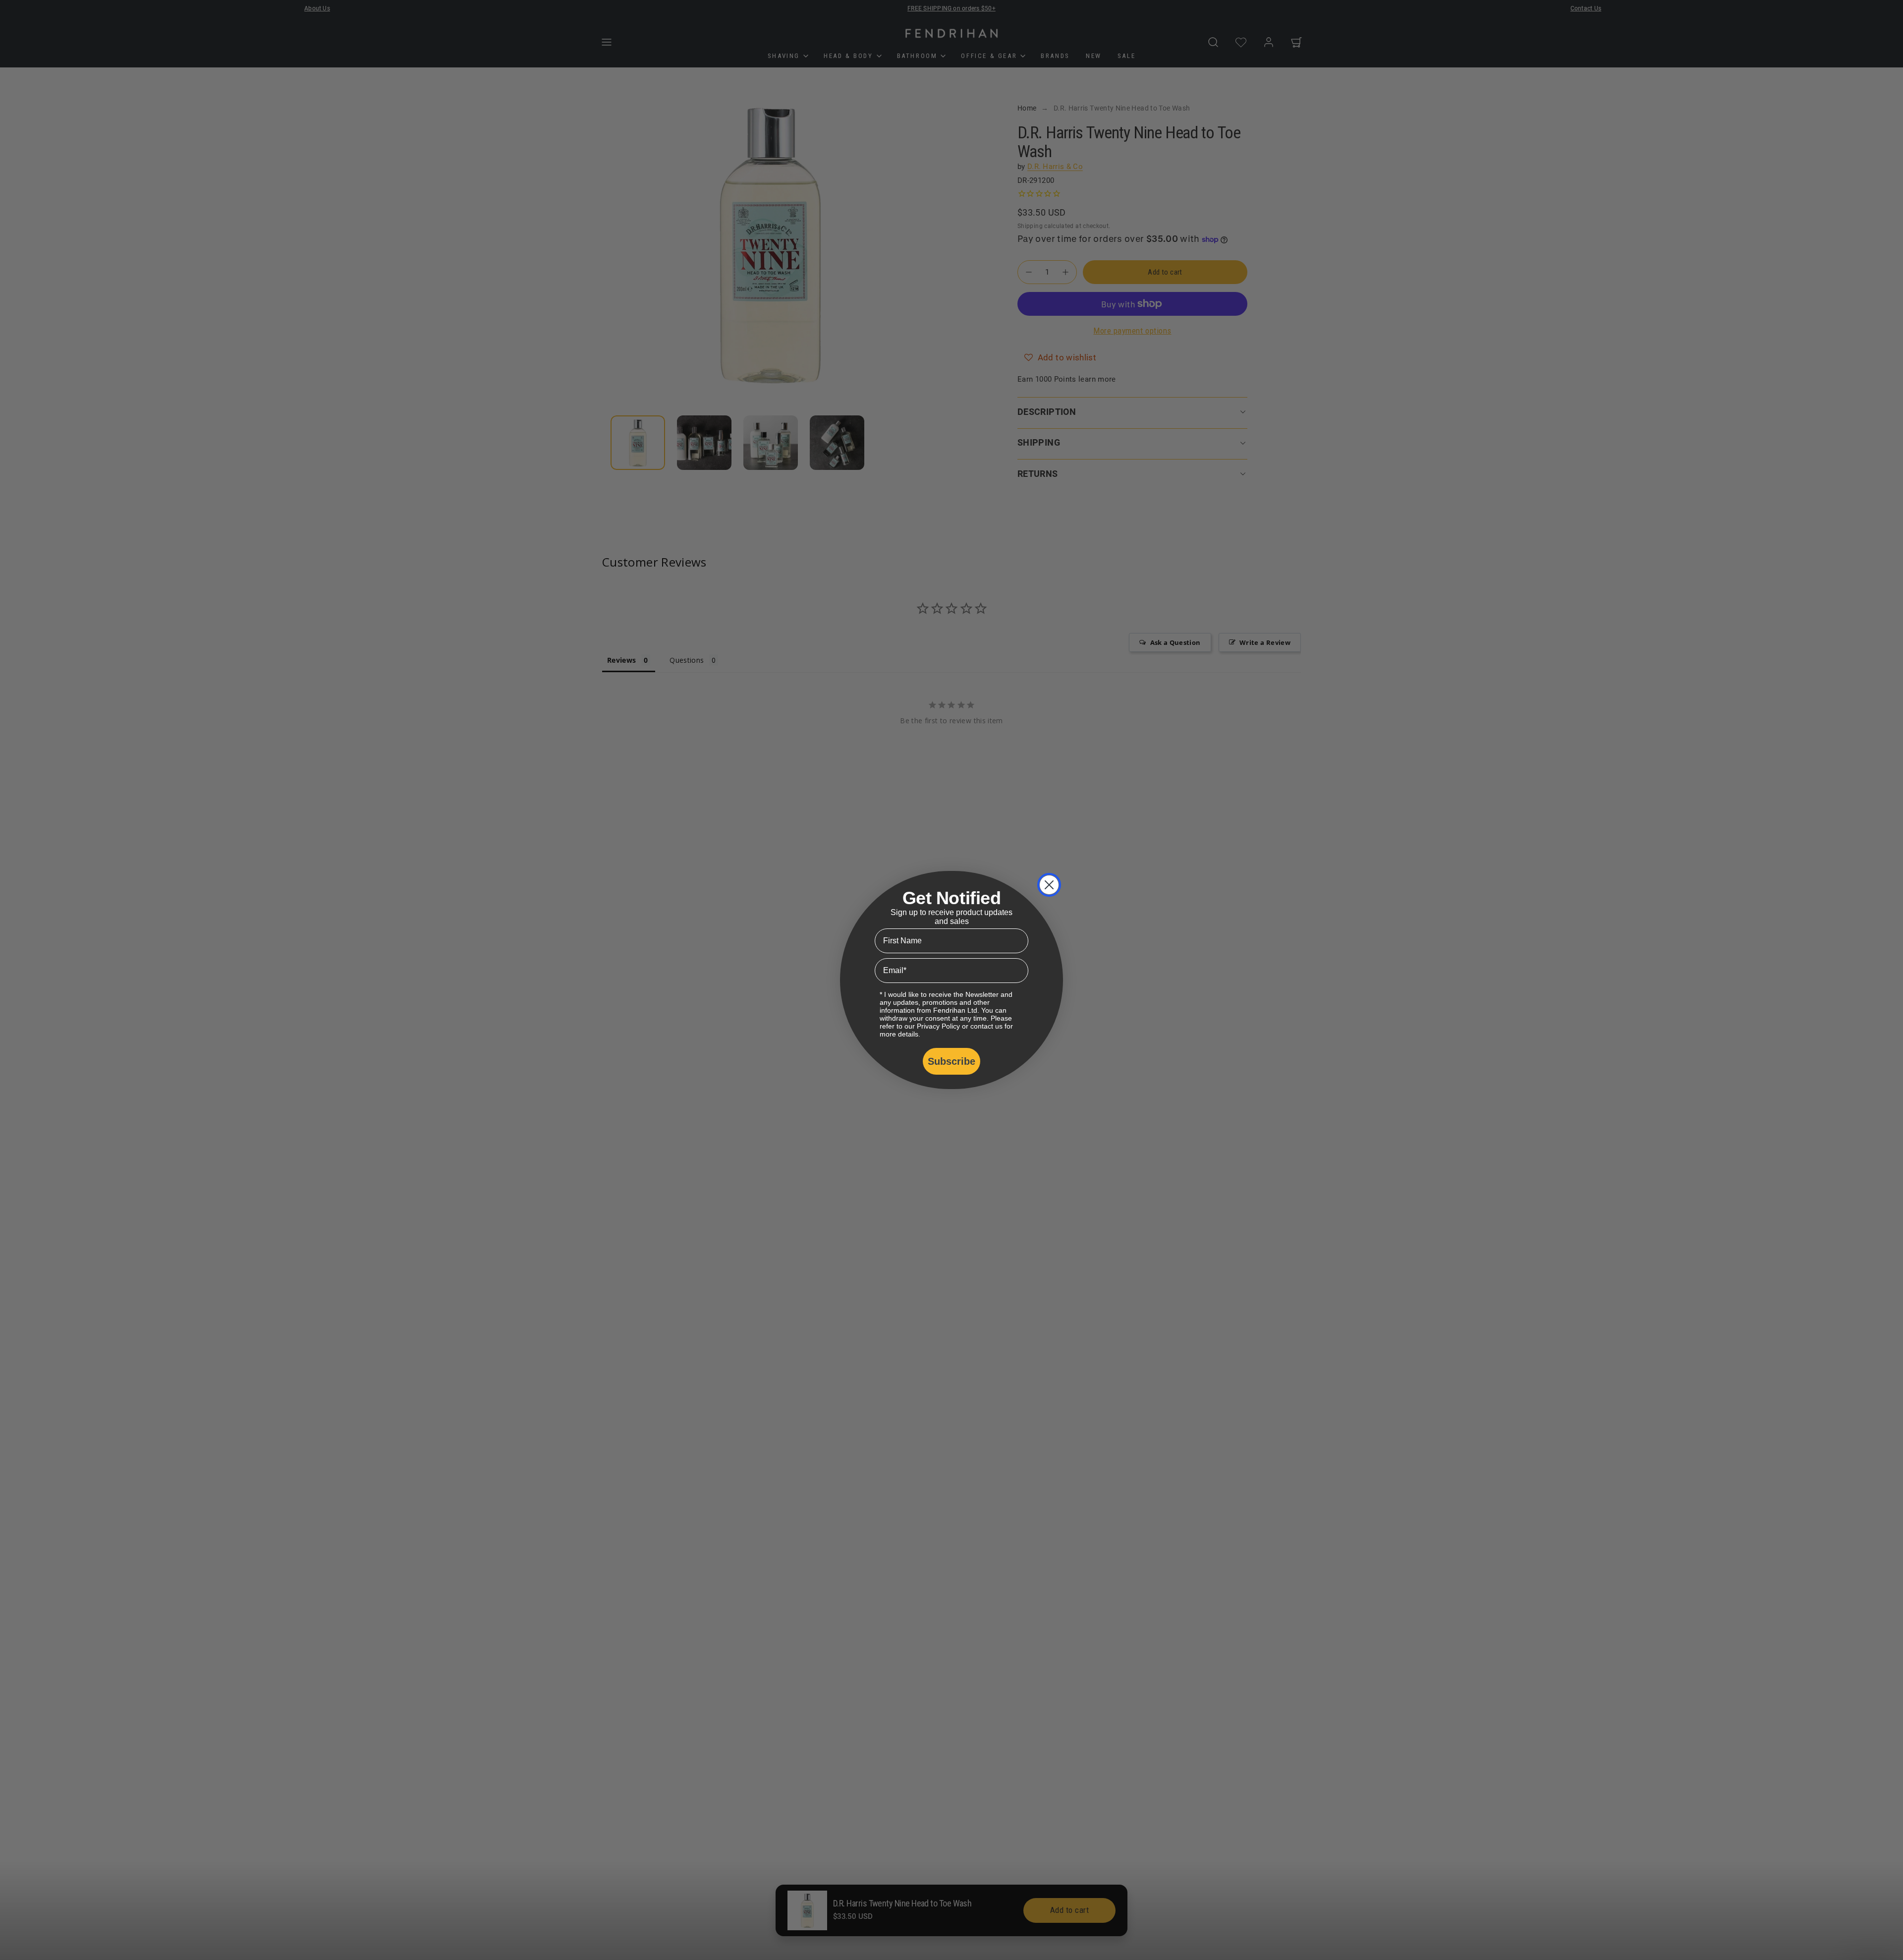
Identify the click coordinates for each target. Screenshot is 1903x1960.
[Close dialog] (1049, 885)
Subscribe (951, 1061)
